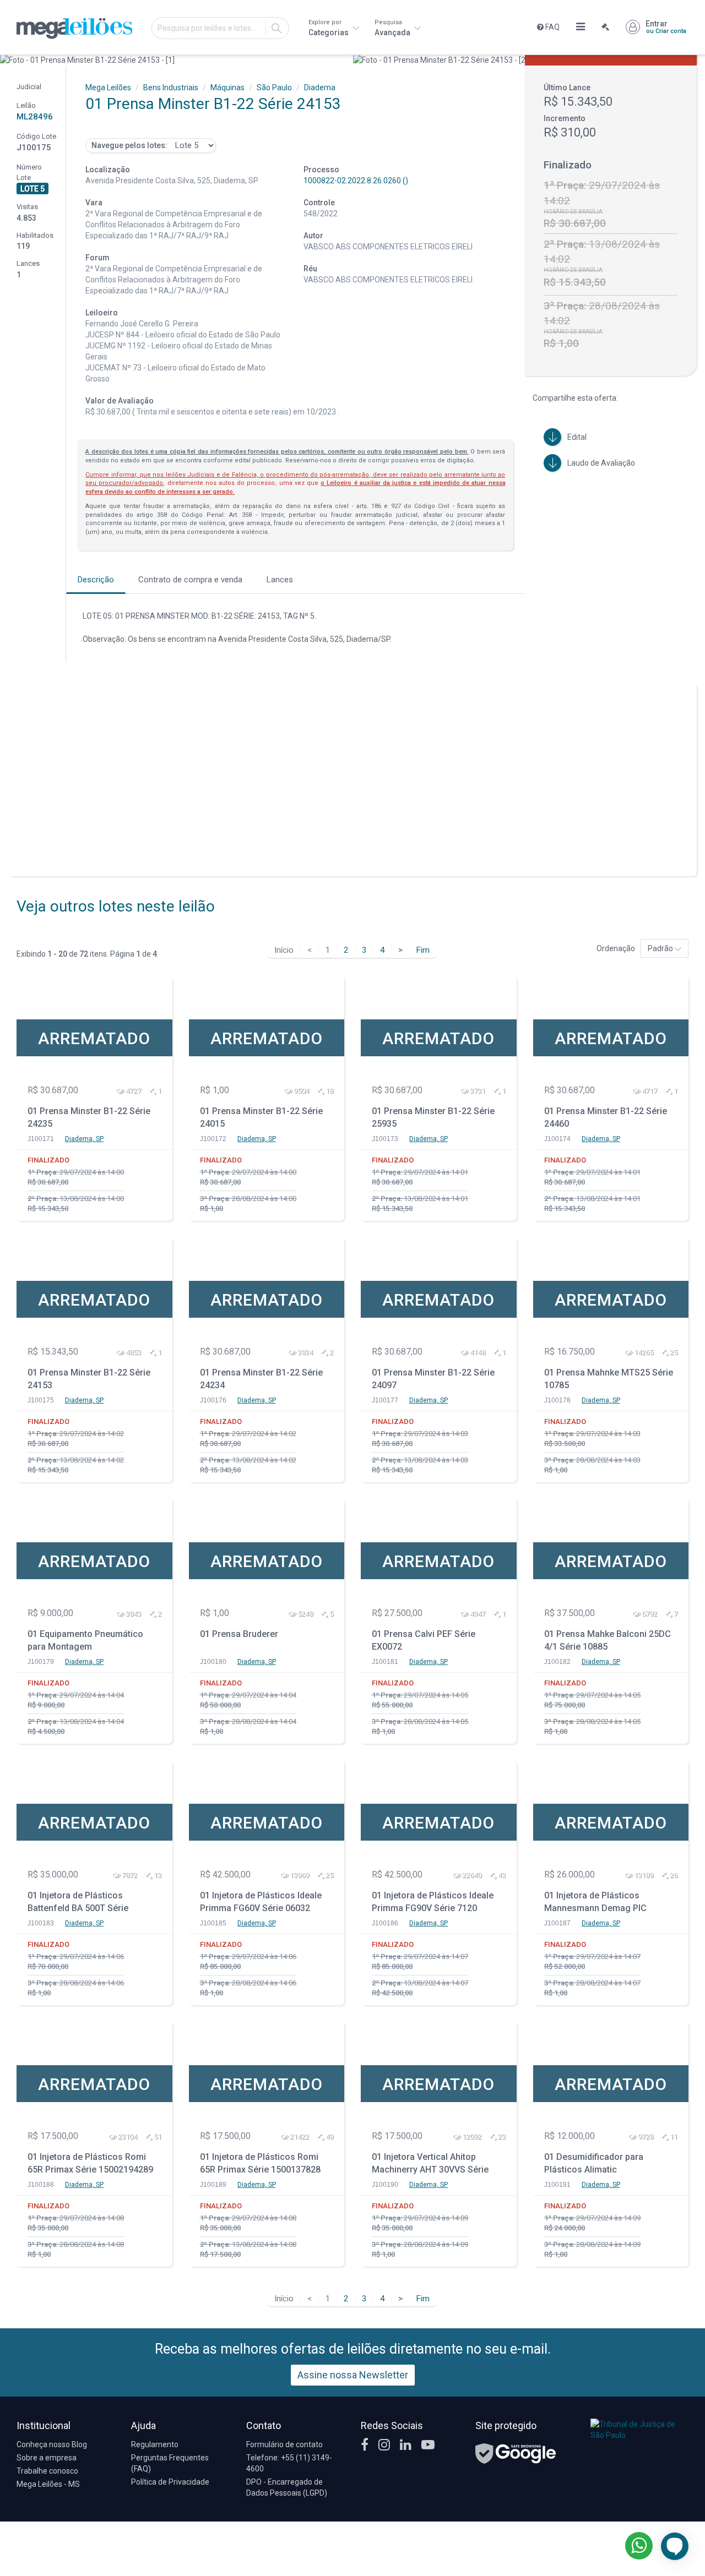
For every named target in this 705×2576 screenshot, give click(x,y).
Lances (280, 580)
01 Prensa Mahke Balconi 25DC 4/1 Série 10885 (608, 1640)
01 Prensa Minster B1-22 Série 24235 (89, 1117)
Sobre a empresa (47, 2458)
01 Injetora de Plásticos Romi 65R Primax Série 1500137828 (260, 2163)
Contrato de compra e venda (190, 580)
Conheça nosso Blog (52, 2444)
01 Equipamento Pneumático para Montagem (85, 1640)
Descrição (96, 580)
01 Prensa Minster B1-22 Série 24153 (89, 1379)
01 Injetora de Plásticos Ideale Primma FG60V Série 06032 (261, 1902)
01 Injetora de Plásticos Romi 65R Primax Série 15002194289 (90, 2163)
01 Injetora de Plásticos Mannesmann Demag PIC (595, 1902)
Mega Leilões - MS (48, 2484)
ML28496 (35, 117)
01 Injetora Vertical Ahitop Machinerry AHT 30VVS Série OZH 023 (430, 2165)
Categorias (329, 28)
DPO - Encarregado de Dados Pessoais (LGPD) (287, 2487)
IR (276, 28)
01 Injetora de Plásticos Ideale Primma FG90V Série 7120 (433, 1902)
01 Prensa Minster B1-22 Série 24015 (261, 1117)
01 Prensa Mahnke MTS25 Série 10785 (609, 1379)
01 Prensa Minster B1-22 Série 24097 (433, 1379)
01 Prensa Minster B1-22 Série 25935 (433, 1117)
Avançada (393, 28)
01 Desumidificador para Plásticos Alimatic (594, 2163)
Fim (423, 950)
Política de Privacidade (170, 2482)
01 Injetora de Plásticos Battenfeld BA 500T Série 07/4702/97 (78, 1903)
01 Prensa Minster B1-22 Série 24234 (261, 1379)
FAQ (552, 27)
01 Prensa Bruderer (239, 1634)
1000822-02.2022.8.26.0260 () (356, 181)
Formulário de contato (284, 2444)
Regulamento (155, 2444)
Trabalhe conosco (47, 2471)
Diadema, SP (84, 1139)
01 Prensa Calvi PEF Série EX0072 (424, 1640)
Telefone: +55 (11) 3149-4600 (289, 2463)
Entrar (666, 27)
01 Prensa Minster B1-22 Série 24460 (606, 1117)
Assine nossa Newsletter (353, 2375)
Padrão (661, 948)
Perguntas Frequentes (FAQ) (170, 2463)
